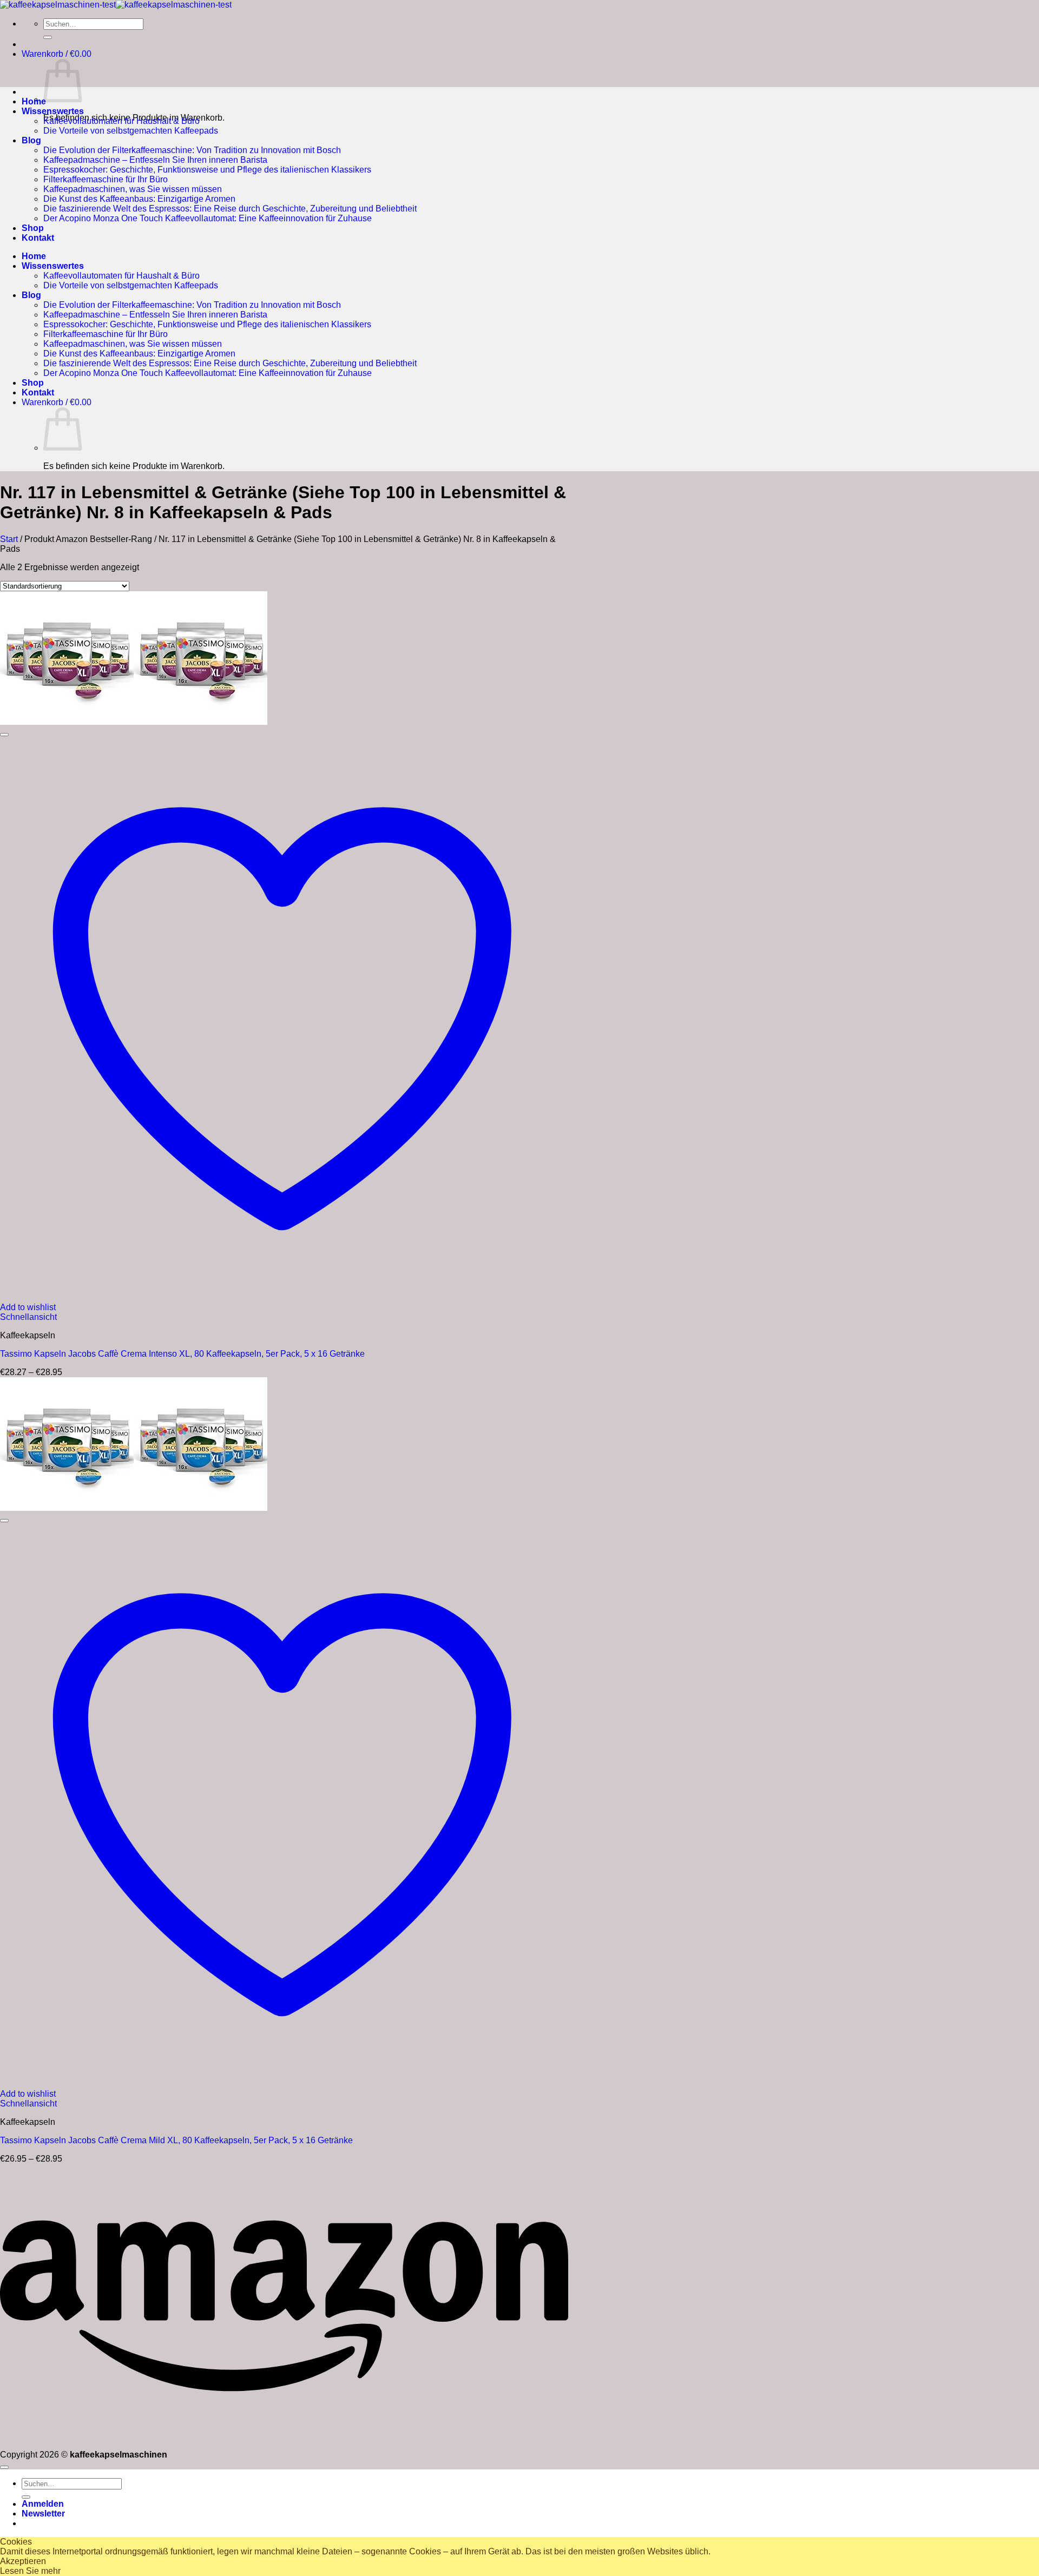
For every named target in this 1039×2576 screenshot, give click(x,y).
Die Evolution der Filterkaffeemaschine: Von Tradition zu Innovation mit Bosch (192, 150)
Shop (33, 228)
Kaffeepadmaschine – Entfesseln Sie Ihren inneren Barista (155, 160)
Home (34, 101)
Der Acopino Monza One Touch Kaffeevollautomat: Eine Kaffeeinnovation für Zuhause (208, 218)
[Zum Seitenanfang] (4, 2467)
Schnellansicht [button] (28, 1317)
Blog (31, 140)
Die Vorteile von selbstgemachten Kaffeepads (131, 131)
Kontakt (38, 238)
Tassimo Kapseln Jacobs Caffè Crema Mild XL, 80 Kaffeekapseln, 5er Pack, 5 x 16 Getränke (176, 2140)
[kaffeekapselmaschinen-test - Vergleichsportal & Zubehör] (116, 5)
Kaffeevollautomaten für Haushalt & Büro (121, 121)
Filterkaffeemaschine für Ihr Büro (106, 179)
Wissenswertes (53, 111)
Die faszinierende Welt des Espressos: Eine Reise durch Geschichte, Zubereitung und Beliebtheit (230, 209)
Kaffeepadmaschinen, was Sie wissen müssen (133, 189)
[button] (57, 54)
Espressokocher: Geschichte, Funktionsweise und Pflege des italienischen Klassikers (207, 170)
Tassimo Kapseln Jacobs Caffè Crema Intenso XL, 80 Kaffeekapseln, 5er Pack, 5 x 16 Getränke (182, 1354)
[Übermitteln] (48, 37)
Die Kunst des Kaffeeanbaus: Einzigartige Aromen (139, 199)
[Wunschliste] (4, 735)
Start (9, 539)
